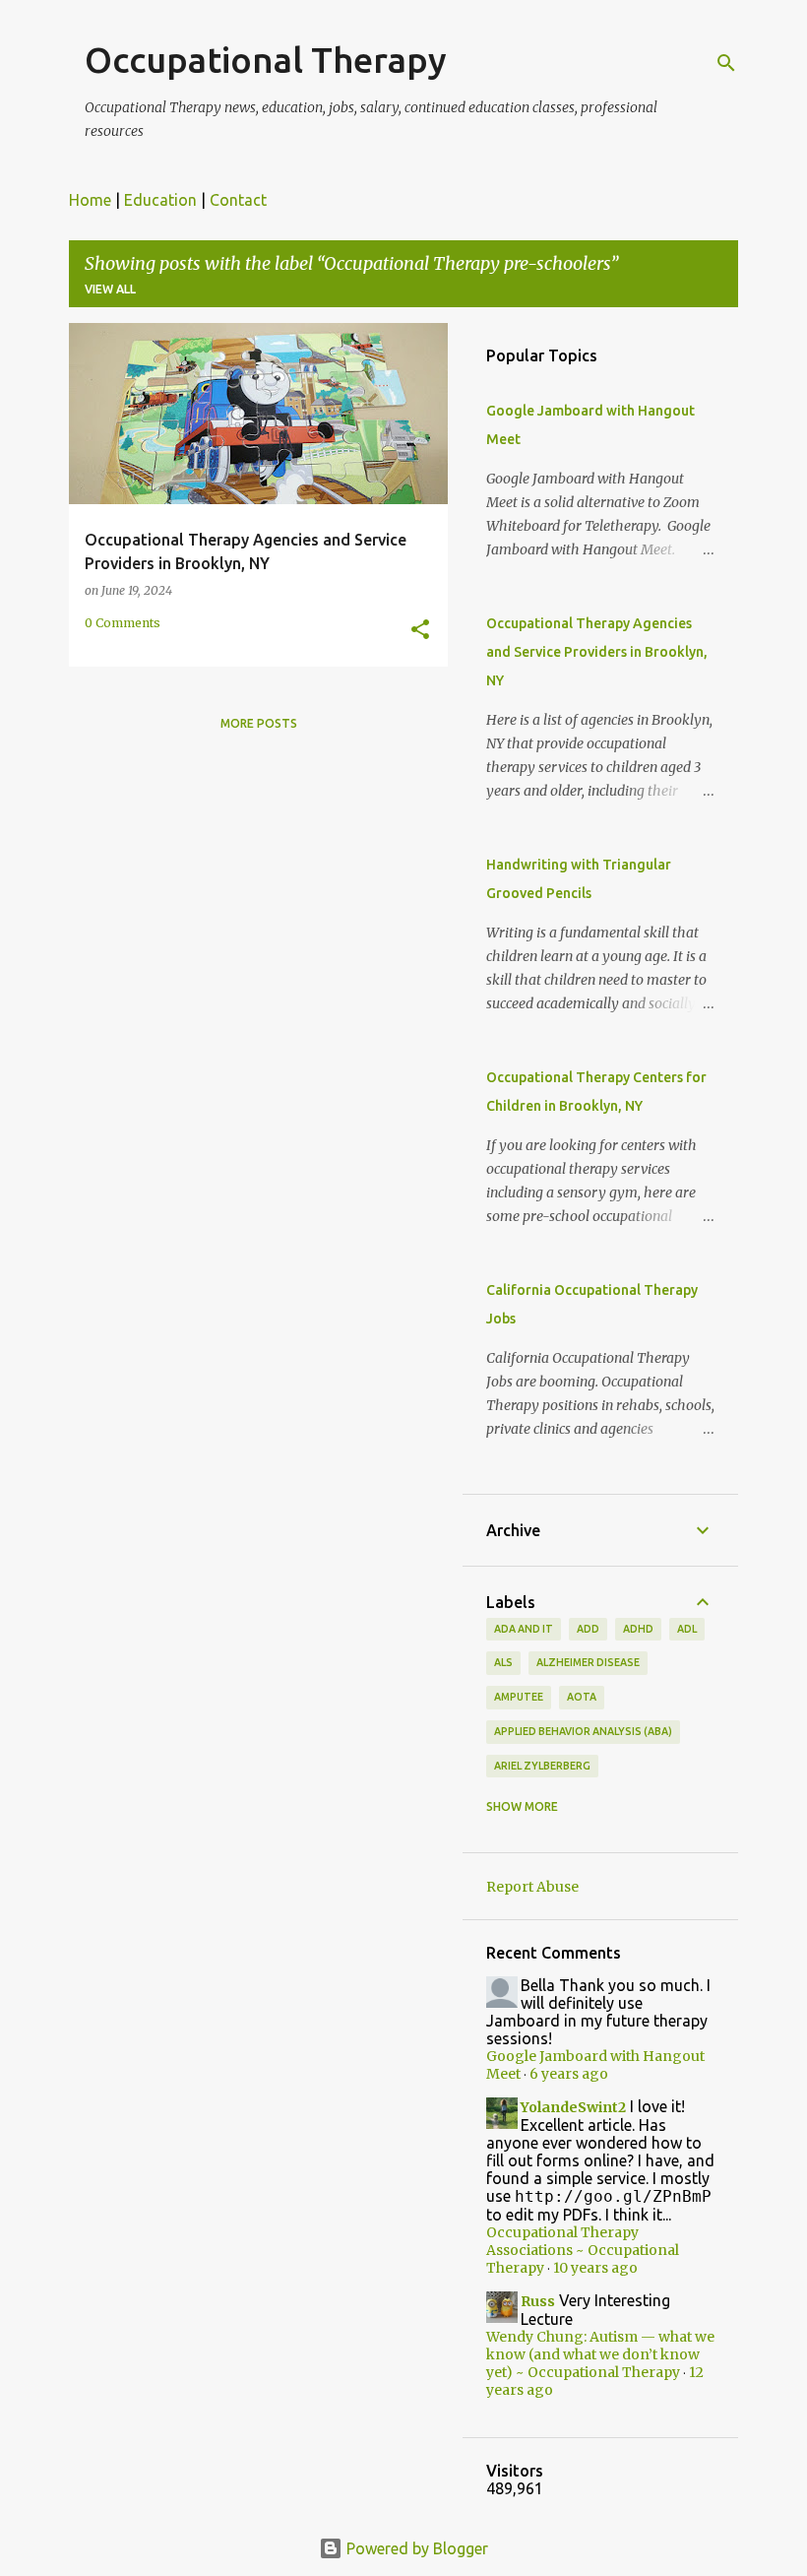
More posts (259, 723)
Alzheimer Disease (588, 1662)
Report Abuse (532, 1887)
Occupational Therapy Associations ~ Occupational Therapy (583, 2250)
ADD (588, 1629)
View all (110, 289)
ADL (687, 1629)
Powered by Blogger (415, 2548)
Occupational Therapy (266, 60)
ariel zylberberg (542, 1766)
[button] (420, 630)
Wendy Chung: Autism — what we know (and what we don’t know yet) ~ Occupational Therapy (600, 2354)
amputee (519, 1697)
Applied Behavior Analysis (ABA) (583, 1731)
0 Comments (123, 623)
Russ (538, 2301)
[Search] (726, 63)
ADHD (638, 1629)
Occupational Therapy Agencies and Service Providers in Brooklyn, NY (597, 652)
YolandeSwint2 (573, 2107)
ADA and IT (524, 1629)
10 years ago (595, 2268)
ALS (503, 1662)
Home (90, 200)
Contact (238, 200)
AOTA (582, 1697)
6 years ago (569, 2074)
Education (160, 200)
